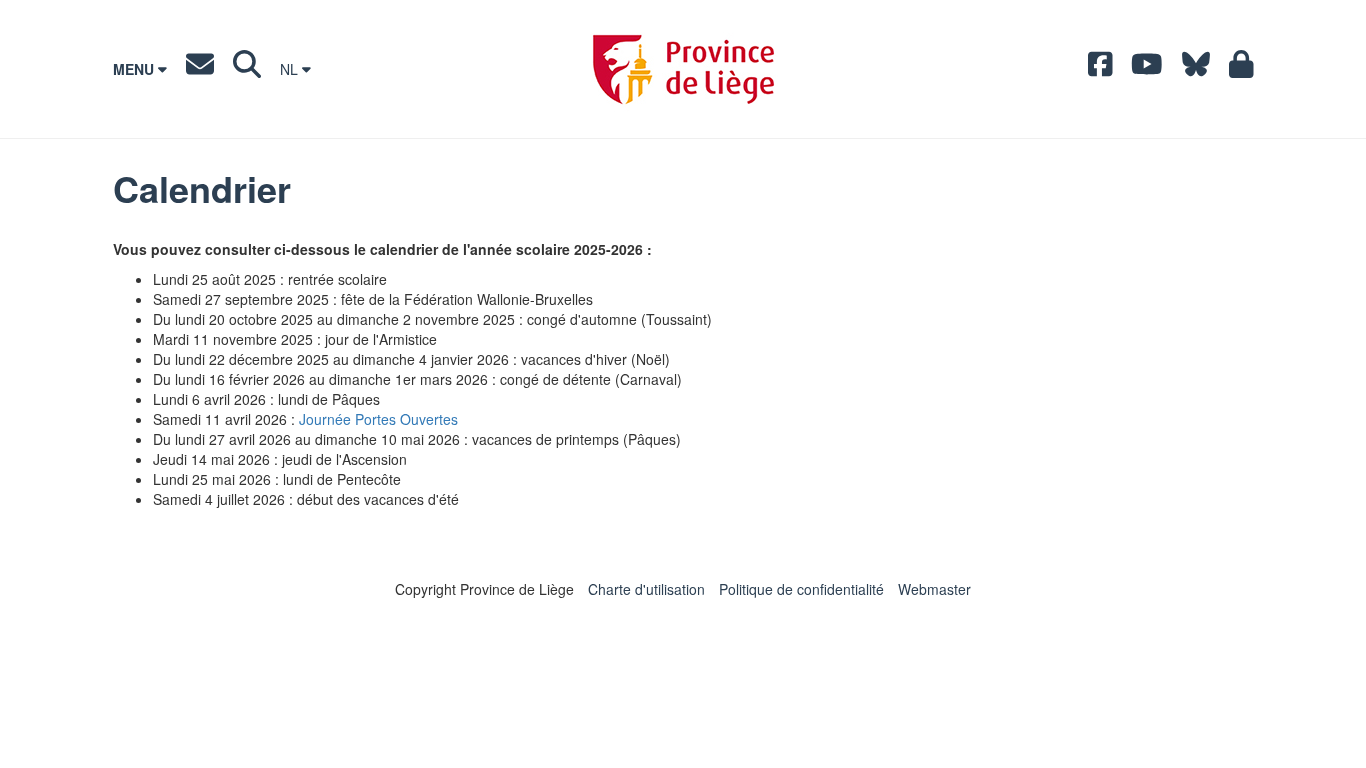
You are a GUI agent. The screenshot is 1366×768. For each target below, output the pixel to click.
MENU (135, 69)
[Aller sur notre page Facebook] (1100, 69)
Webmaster (934, 589)
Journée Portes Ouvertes (378, 419)
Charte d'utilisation (646, 589)
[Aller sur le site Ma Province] (1241, 69)
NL (291, 69)
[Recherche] (247, 69)
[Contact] (200, 69)
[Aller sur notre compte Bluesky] (1196, 69)
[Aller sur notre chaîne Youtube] (1147, 69)
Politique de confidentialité (801, 589)
